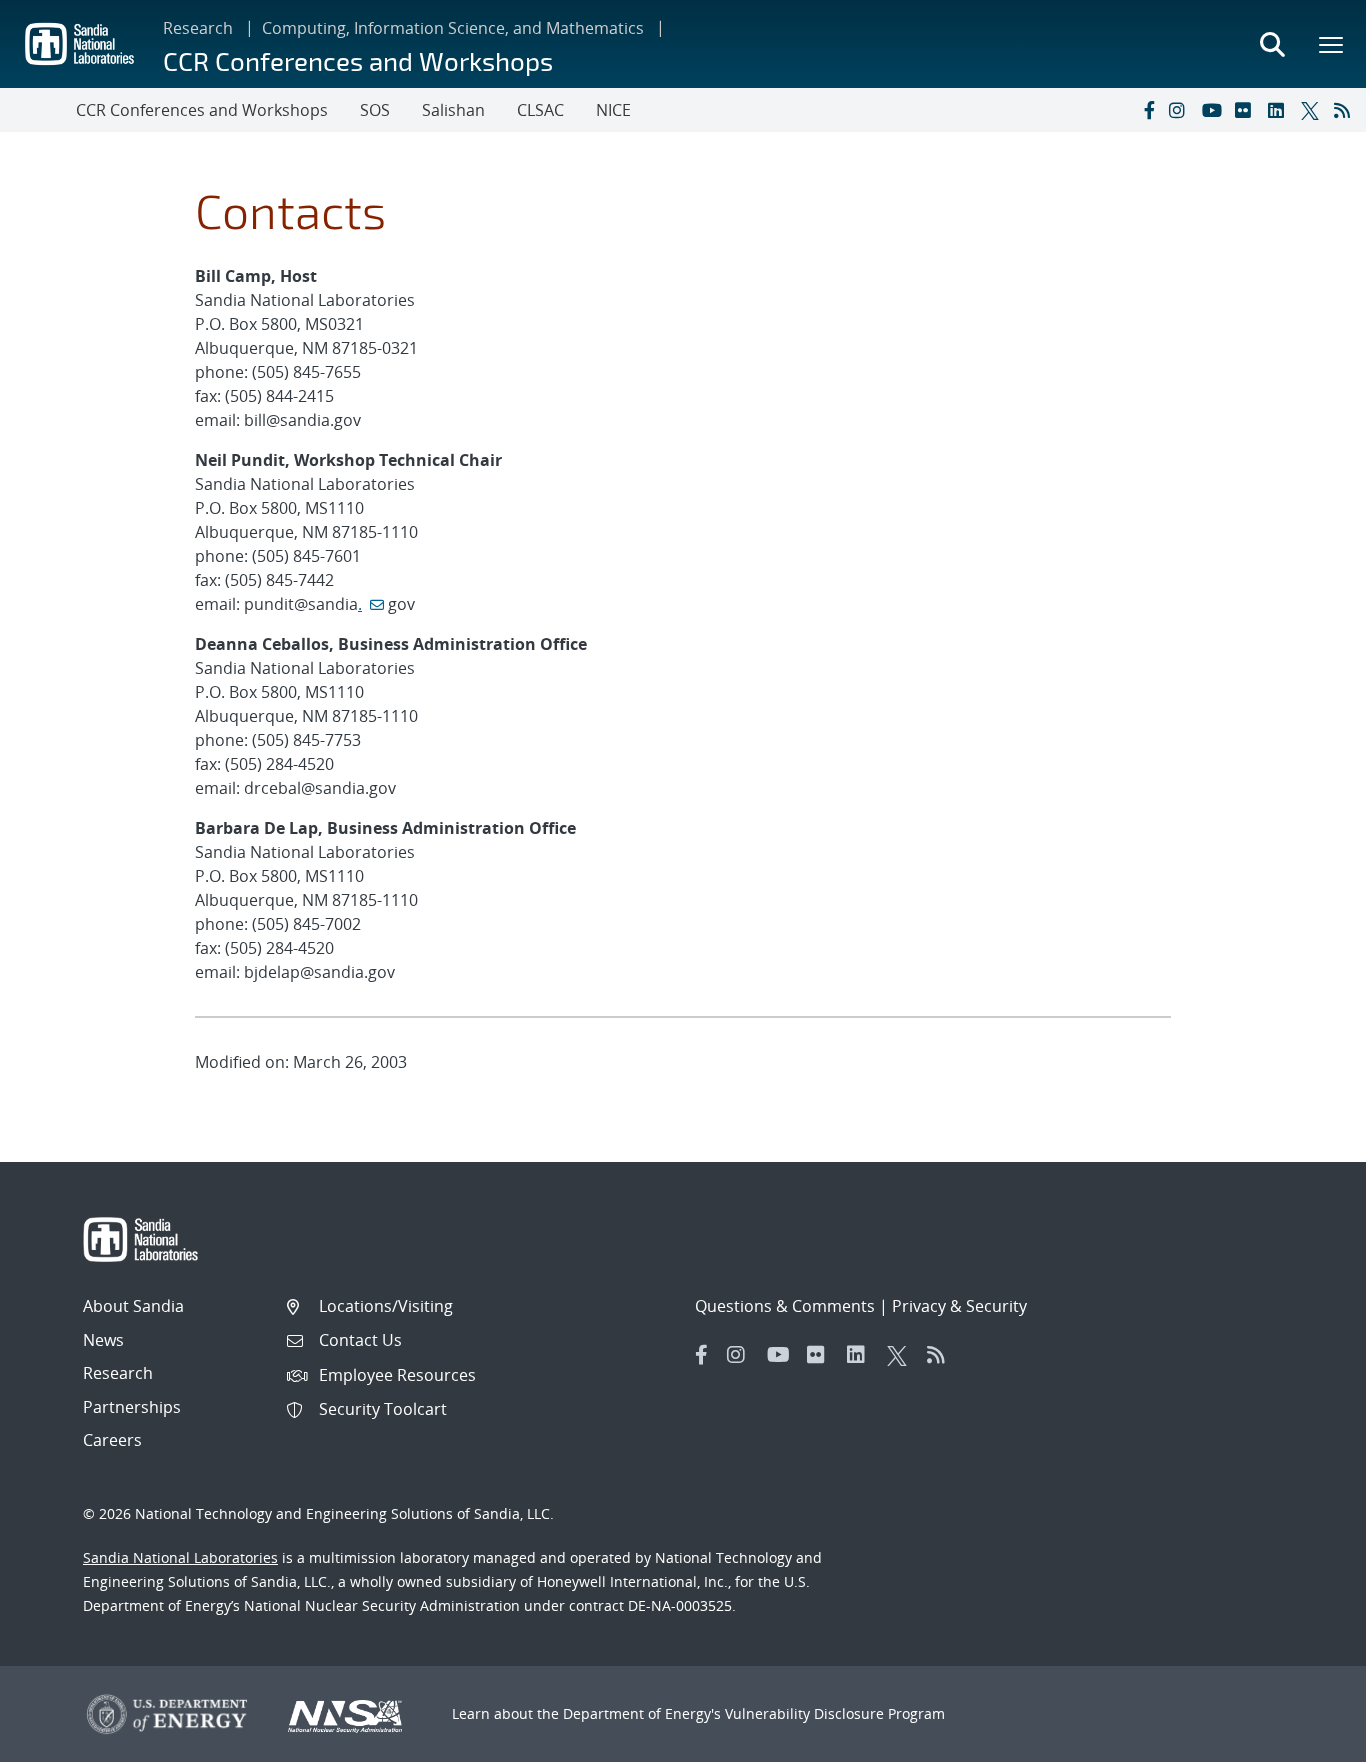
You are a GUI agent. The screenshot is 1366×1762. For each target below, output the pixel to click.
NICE (613, 110)
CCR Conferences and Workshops (358, 60)
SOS (375, 110)
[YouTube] (1214, 110)
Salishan (453, 110)
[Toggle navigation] (38, 110)
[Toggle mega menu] (1332, 44)
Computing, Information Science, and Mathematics (453, 28)
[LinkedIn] (1280, 110)
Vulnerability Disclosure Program (835, 1713)
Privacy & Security (959, 1306)
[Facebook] (1148, 110)
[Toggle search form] (1272, 44)
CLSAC (540, 110)
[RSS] (1346, 110)
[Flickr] (1247, 110)
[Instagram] (1181, 110)
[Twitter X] (1313, 110)
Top (1306, 1739)
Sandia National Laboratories (180, 1557)
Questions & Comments (785, 1306)
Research (198, 28)
